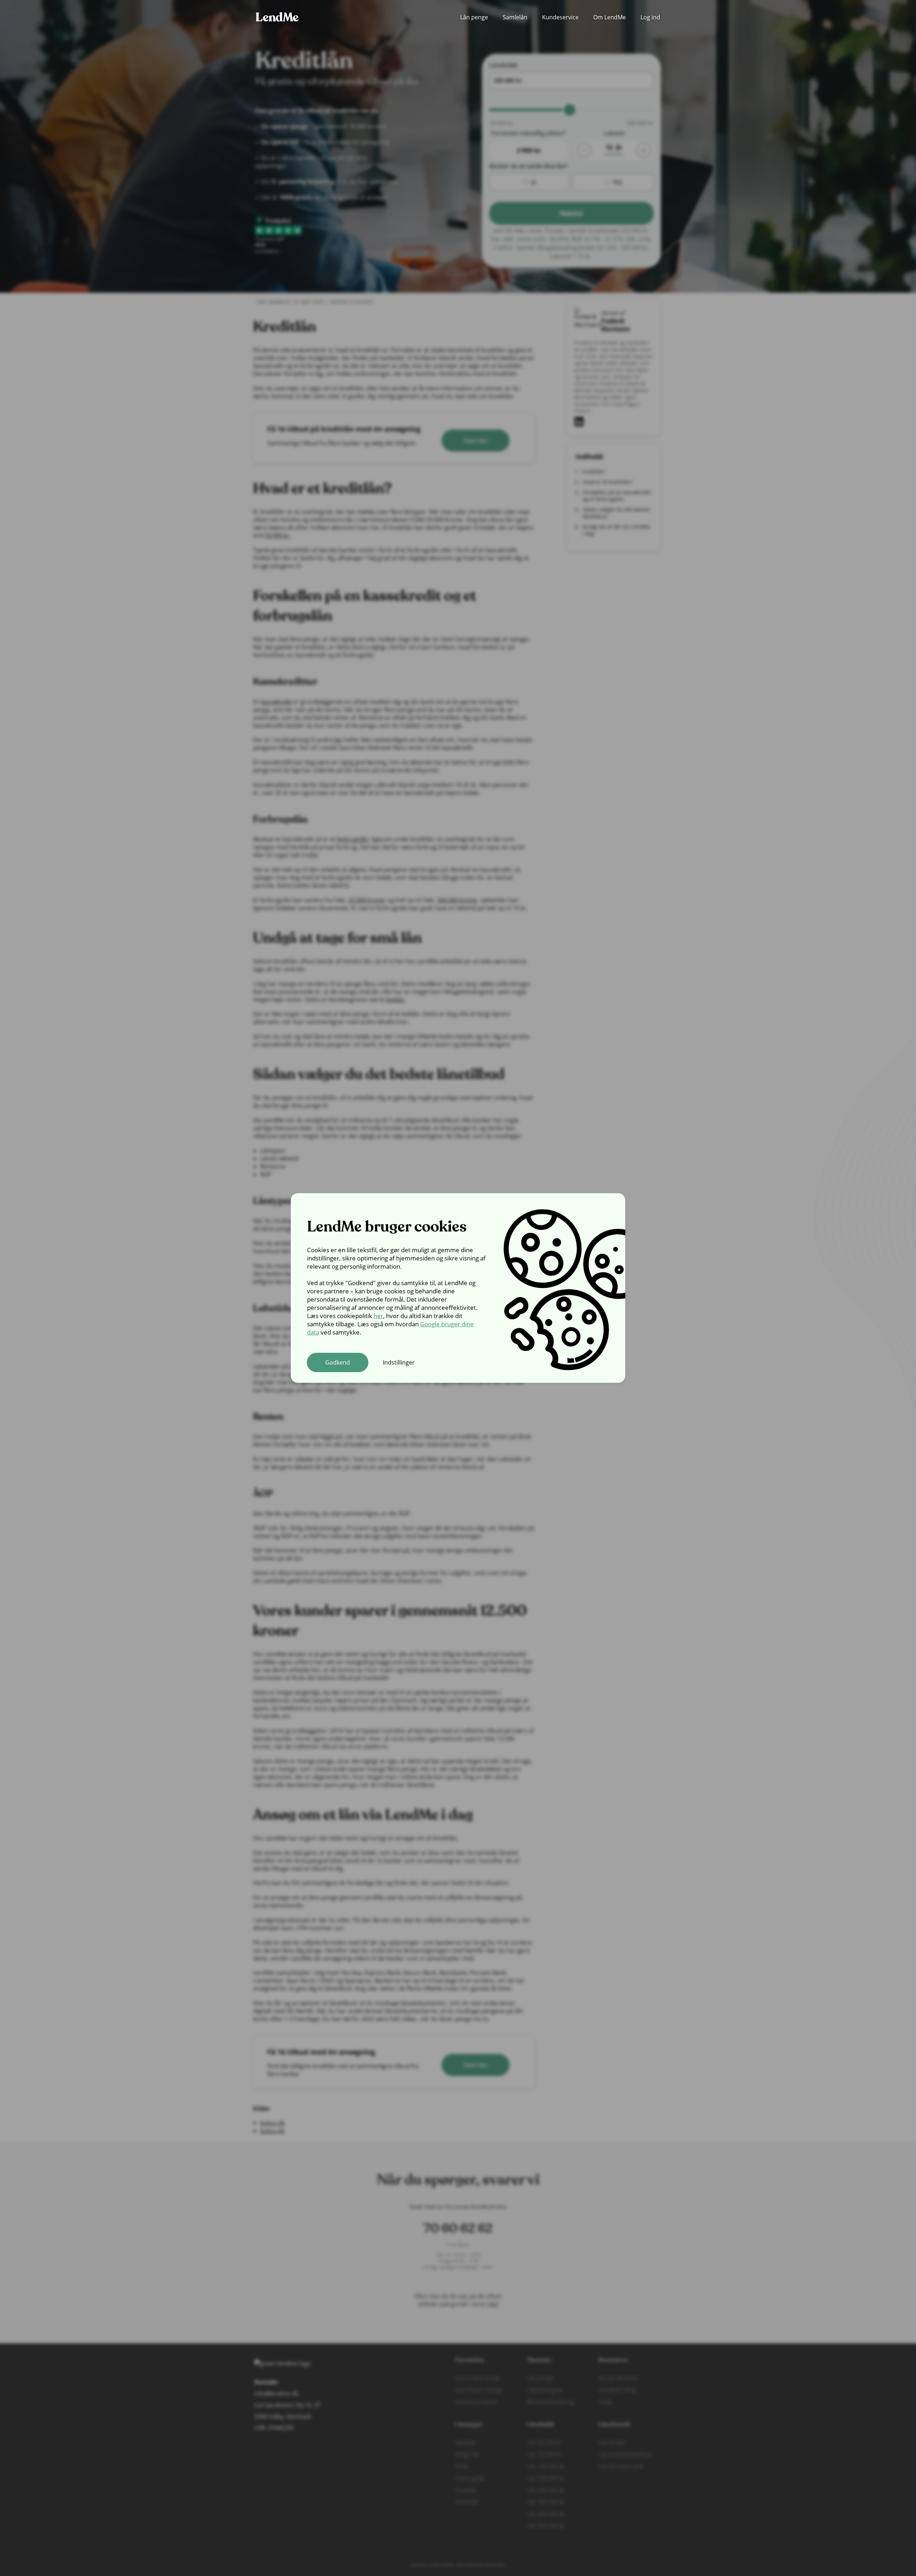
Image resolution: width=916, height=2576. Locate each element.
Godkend (338, 1362)
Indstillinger (399, 1362)
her (378, 1316)
